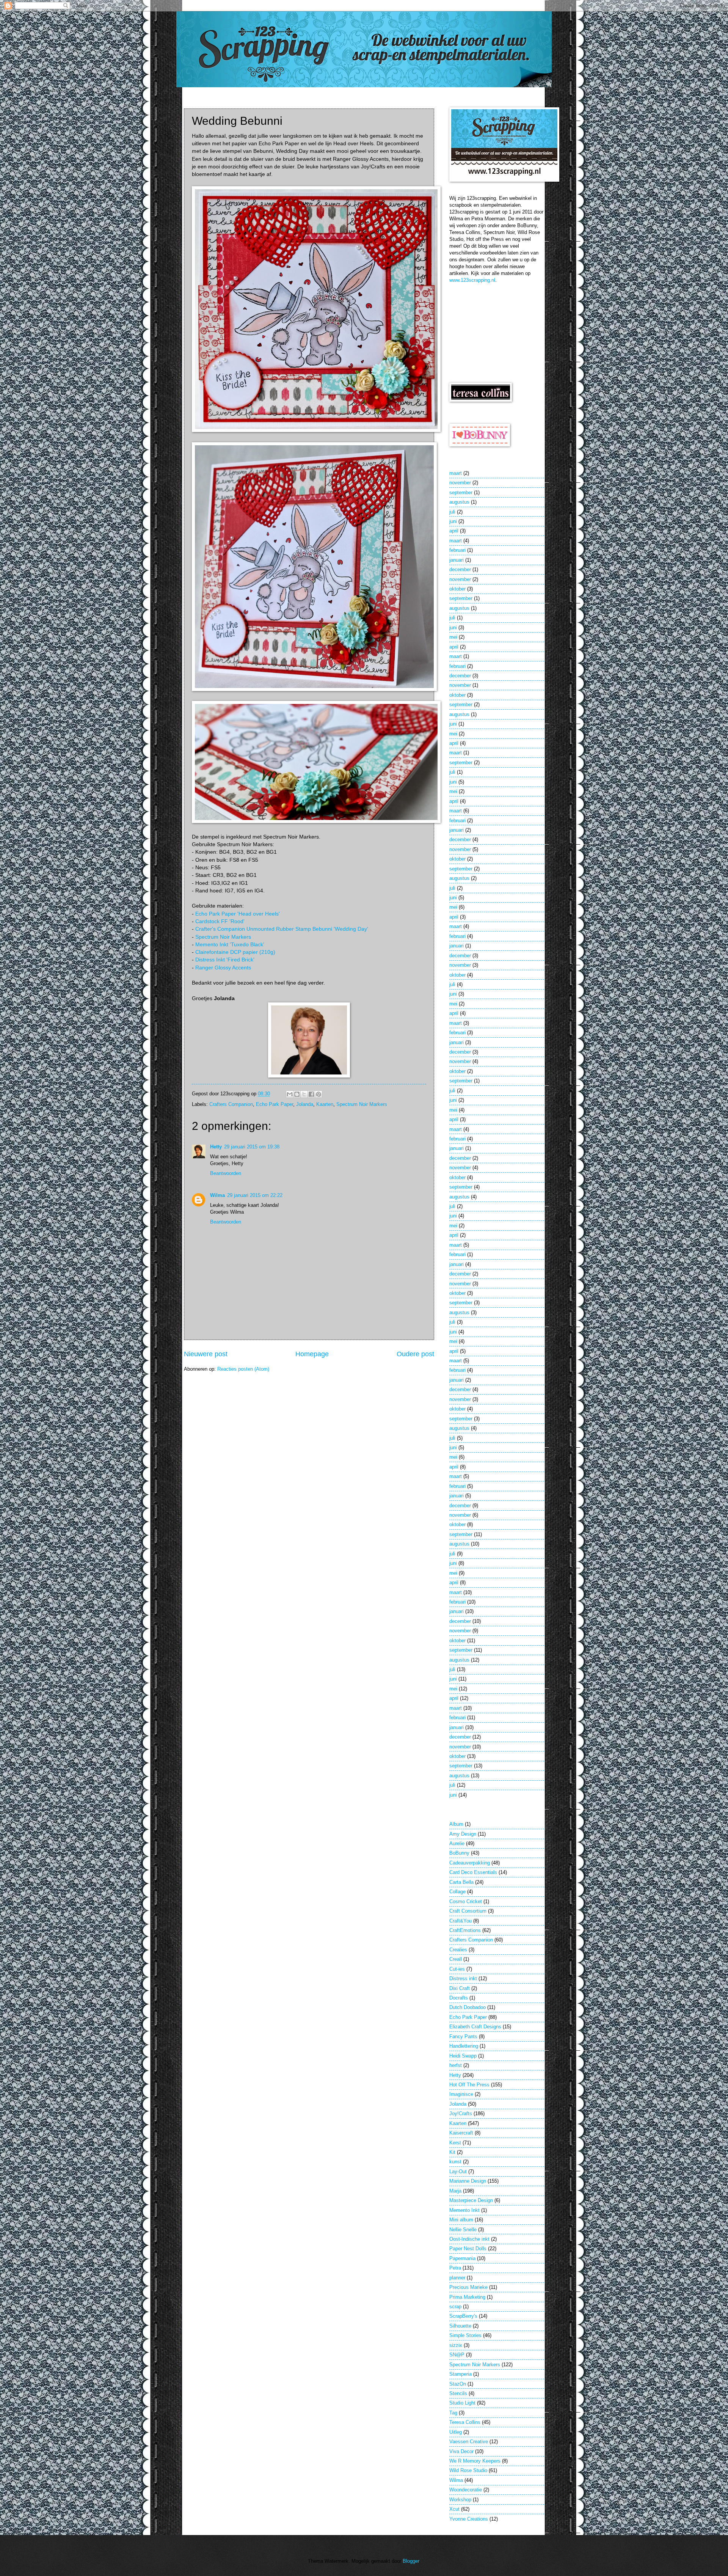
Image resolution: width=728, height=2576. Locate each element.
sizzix (456, 2345)
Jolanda (305, 1104)
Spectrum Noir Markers (223, 937)
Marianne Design (468, 2181)
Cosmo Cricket (466, 1901)
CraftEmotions (465, 1930)
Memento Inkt (464, 2210)
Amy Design (463, 1834)
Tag (453, 2413)
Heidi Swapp (463, 2056)
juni (453, 521)
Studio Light (462, 2403)
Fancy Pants (463, 2036)
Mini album (461, 2220)
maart (456, 473)
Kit (452, 2152)
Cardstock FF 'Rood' (220, 921)
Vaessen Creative (469, 2442)
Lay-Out (458, 2172)
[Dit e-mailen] (290, 1094)
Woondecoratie (466, 2490)
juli (452, 512)
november (460, 483)
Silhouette (460, 2326)
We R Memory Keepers (475, 2461)
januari (457, 560)
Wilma (217, 1195)
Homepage (312, 1354)
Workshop (460, 2500)
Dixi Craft (460, 1988)
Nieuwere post (206, 1354)
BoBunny (459, 1853)
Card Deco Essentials (473, 1872)
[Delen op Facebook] (311, 1094)
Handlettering (464, 2046)
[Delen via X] (304, 1094)
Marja (455, 2191)
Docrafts (459, 1998)
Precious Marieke (468, 2287)
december (460, 569)
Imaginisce (461, 2094)
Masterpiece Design (471, 2200)
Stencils (458, 2393)
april (454, 531)
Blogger (411, 2561)
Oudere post (415, 1354)
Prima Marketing (467, 2297)
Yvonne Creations (469, 2519)
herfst (456, 2065)
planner (457, 2278)
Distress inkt (463, 1978)
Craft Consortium (468, 1911)
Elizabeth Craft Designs (475, 2027)
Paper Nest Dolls (468, 2249)
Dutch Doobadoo (468, 2007)
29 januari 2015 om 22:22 (255, 1195)
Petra (455, 2268)
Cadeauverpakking (470, 1863)
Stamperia (460, 2374)
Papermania (462, 2258)
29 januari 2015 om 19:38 (252, 1147)
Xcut (454, 2509)
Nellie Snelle (463, 2230)
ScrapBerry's (463, 2316)
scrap (455, 2307)
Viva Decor (461, 2451)
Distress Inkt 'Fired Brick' (225, 960)
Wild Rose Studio (468, 2470)
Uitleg (456, 2432)
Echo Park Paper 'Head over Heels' (238, 914)
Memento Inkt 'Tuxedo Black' (230, 945)
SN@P (457, 2355)
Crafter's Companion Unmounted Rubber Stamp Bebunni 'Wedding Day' (282, 929)
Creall (456, 1959)
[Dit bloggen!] (297, 1094)
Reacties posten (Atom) (243, 1369)
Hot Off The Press (469, 2085)
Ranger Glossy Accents (223, 968)
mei (453, 637)
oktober (457, 589)
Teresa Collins (465, 2422)
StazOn (458, 2384)
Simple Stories (465, 2335)
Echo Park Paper (275, 1104)
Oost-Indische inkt (469, 2239)
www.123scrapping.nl (472, 280)
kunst (455, 2162)
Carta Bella (461, 1882)
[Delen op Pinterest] (318, 1094)
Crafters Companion (231, 1104)
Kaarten (325, 1104)
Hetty (216, 1147)
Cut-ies (457, 1969)
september (461, 492)
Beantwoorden (226, 1173)
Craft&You (460, 1921)
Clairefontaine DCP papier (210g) (235, 952)
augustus (459, 502)
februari (457, 550)
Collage (457, 1892)
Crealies (458, 1950)
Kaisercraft (461, 2133)
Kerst (455, 2143)
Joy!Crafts (461, 2113)
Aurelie (457, 1843)
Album (456, 1824)
